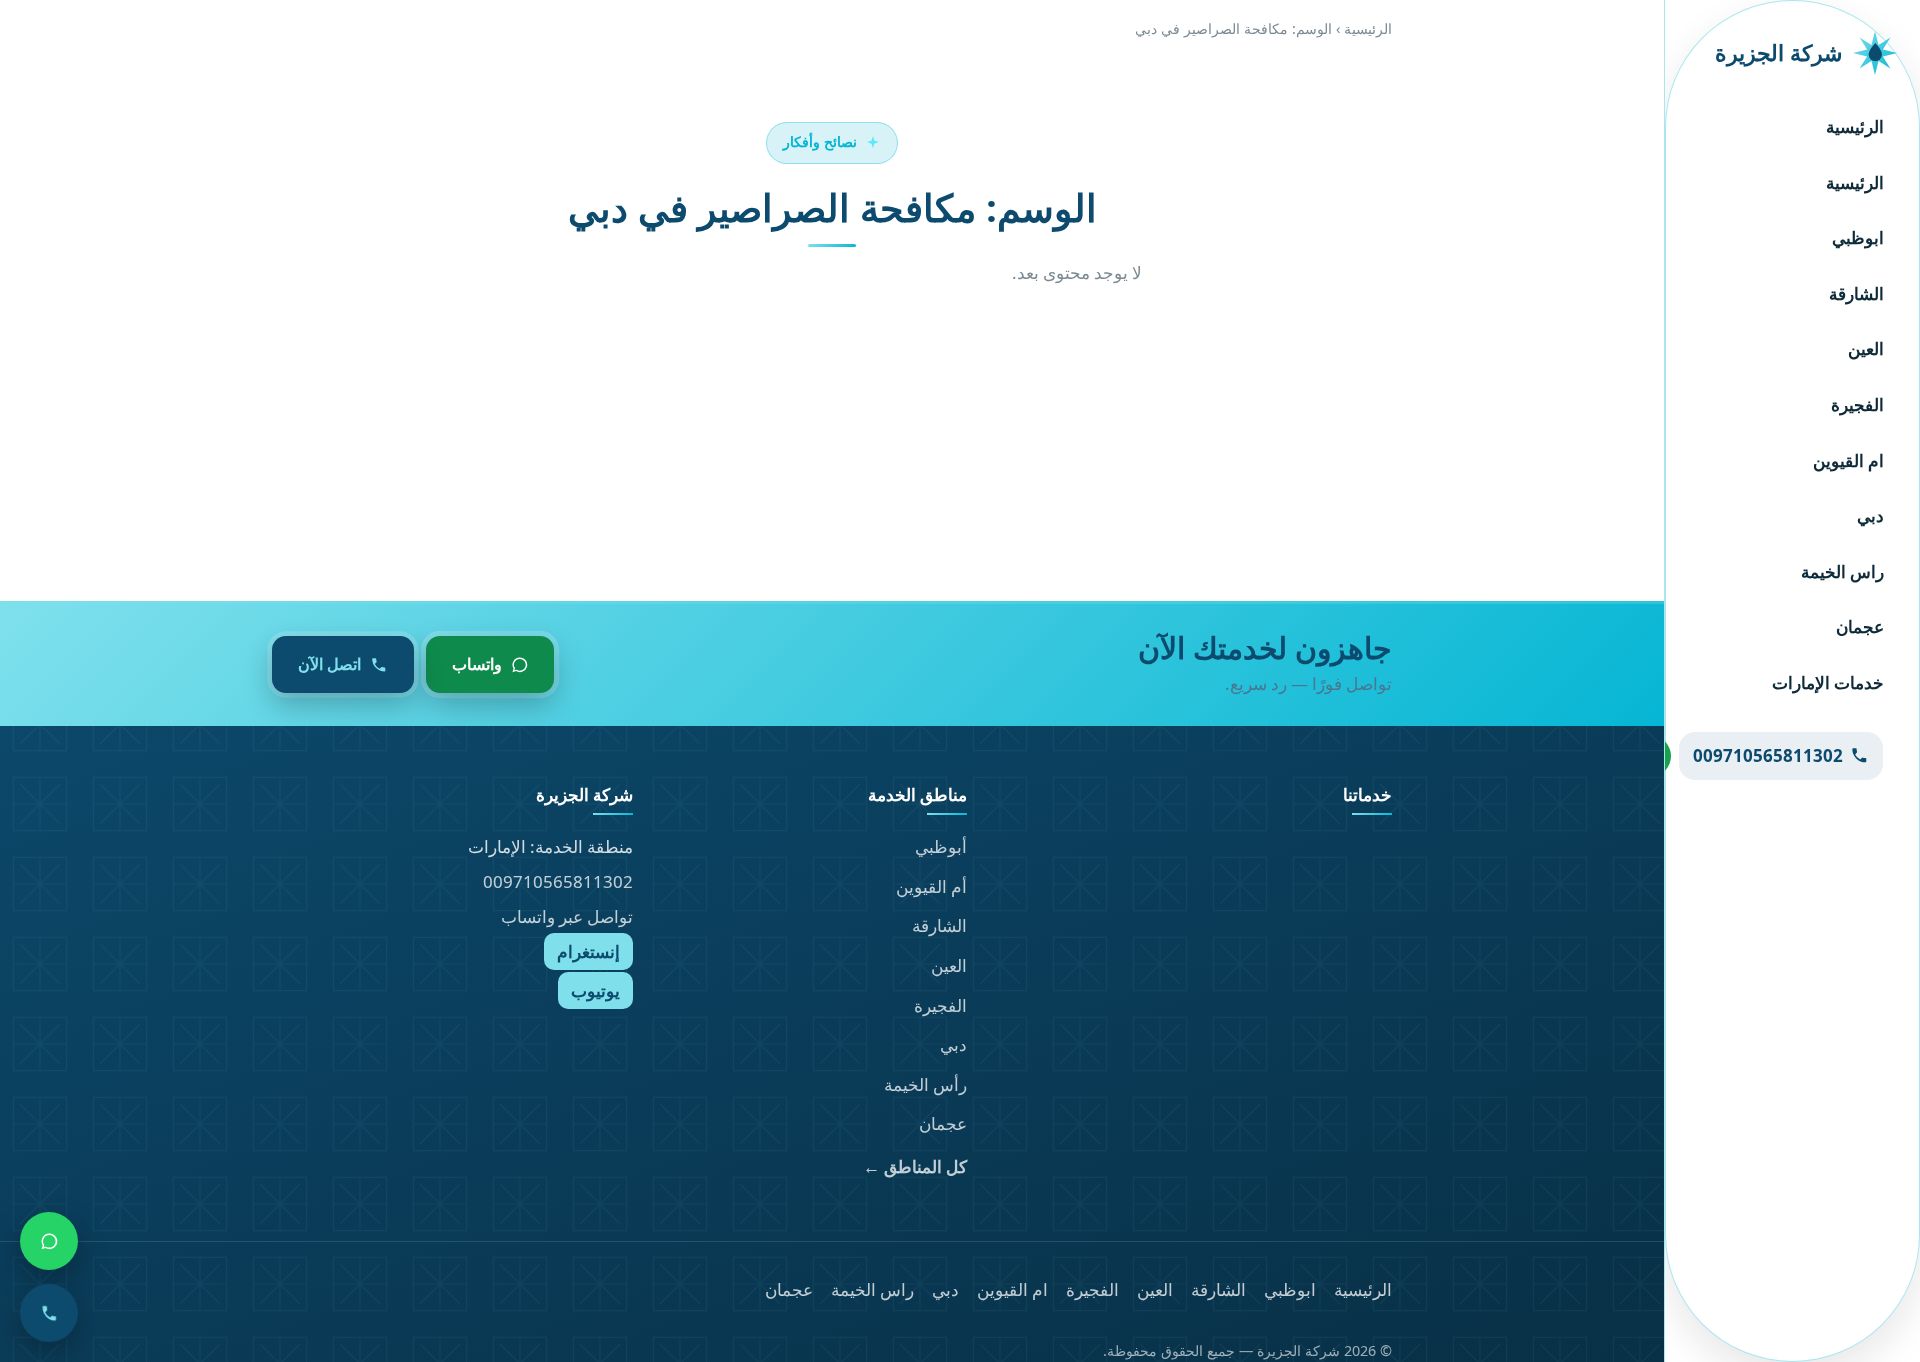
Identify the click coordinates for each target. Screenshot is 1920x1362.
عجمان (1860, 626)
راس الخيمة (1842, 571)
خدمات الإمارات (1828, 682)
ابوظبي (1858, 237)
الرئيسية (1855, 126)
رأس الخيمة (925, 1084)
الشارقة (1856, 293)
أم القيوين (931, 886)
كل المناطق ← (915, 1166)
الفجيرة (1857, 404)
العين (1866, 348)
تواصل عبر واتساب (567, 916)
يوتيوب (595, 990)
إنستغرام (588, 951)
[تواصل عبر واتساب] (49, 1241)
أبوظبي (941, 846)
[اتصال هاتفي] (49, 1313)
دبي (1870, 515)
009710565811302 (558, 881)
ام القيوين (1848, 460)
